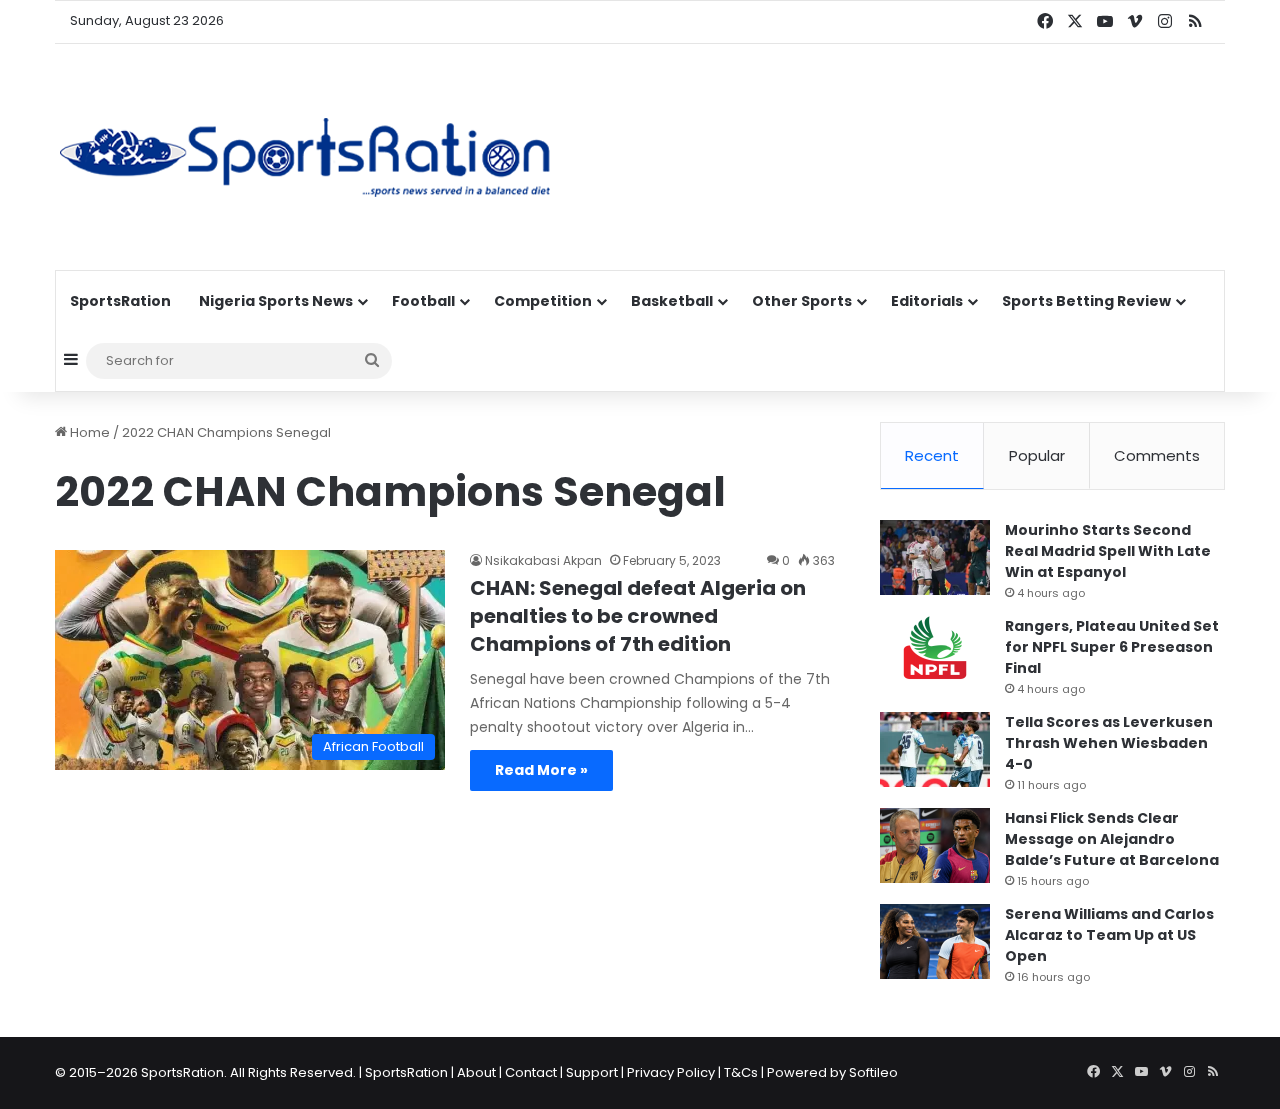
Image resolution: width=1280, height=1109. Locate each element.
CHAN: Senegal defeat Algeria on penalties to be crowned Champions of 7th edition (638, 616)
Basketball (672, 301)
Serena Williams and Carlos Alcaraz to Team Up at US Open (1109, 935)
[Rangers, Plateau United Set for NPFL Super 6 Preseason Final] (935, 653)
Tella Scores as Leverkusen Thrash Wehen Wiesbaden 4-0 (1109, 743)
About (476, 1072)
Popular (1037, 455)
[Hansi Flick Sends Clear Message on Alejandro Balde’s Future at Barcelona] (935, 845)
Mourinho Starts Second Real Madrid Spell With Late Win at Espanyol (1108, 551)
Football (423, 301)
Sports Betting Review (1086, 301)
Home (88, 432)
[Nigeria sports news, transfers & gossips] (305, 157)
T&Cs (741, 1072)
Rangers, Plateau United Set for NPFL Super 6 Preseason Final (1112, 647)
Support (592, 1072)
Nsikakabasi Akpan (543, 560)
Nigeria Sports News (276, 301)
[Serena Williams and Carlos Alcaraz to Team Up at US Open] (935, 941)
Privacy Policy (671, 1072)
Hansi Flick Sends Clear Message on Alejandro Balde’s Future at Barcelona (1112, 839)
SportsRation (120, 301)
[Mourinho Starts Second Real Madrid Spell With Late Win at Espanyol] (935, 557)
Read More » (541, 770)
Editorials (927, 301)
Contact (531, 1072)
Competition (543, 301)
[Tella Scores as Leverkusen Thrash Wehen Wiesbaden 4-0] (935, 749)
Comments (1157, 455)
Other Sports (802, 301)
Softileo (873, 1072)
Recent (932, 455)
